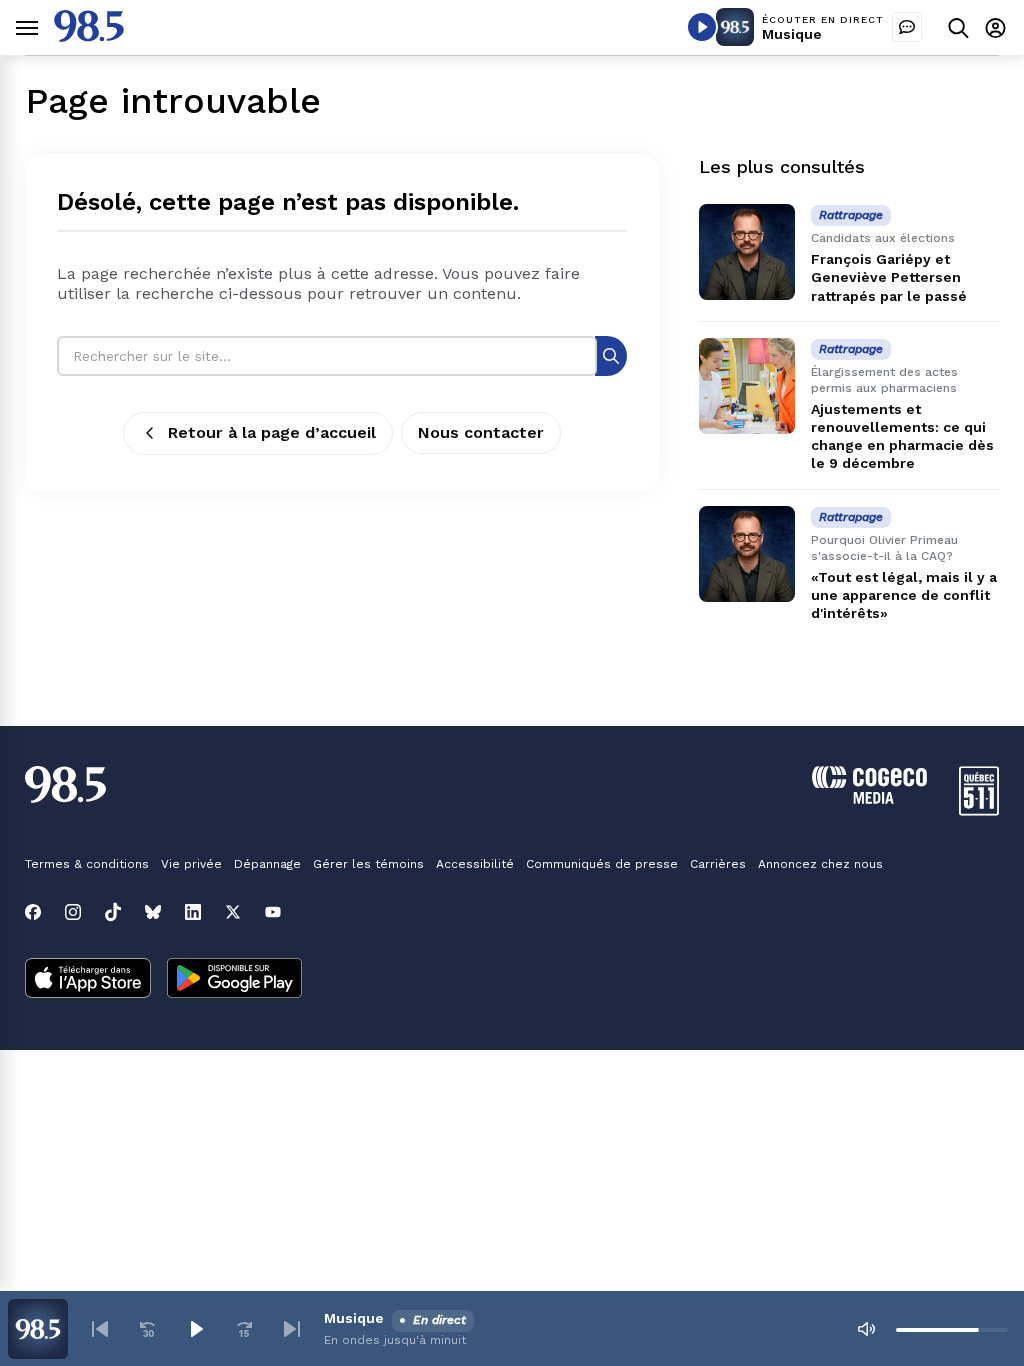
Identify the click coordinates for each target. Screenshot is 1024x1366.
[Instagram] (73, 912)
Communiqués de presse (602, 864)
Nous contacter (481, 432)
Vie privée (191, 864)
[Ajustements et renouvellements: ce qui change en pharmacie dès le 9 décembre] (747, 386)
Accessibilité (475, 864)
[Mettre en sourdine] (866, 1329)
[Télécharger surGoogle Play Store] (234, 980)
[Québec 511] (979, 810)
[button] (100, 1329)
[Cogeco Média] (869, 798)
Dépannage (267, 864)
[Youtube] (273, 912)
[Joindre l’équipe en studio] (907, 27)
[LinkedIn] (193, 912)
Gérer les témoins (368, 864)
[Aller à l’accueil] (89, 36)
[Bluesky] (153, 912)
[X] (233, 912)
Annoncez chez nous (820, 864)
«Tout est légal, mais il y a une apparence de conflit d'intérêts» (904, 595)
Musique (792, 34)
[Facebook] (33, 912)
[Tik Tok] (113, 912)
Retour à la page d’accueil (272, 432)
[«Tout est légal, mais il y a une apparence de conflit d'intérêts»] (747, 554)
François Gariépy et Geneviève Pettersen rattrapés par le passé (889, 277)
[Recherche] (611, 355)
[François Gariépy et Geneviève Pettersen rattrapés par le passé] (747, 252)
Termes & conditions (87, 864)
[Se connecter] (995, 27)
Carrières (718, 864)
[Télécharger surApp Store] (88, 980)
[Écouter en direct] (702, 27)
